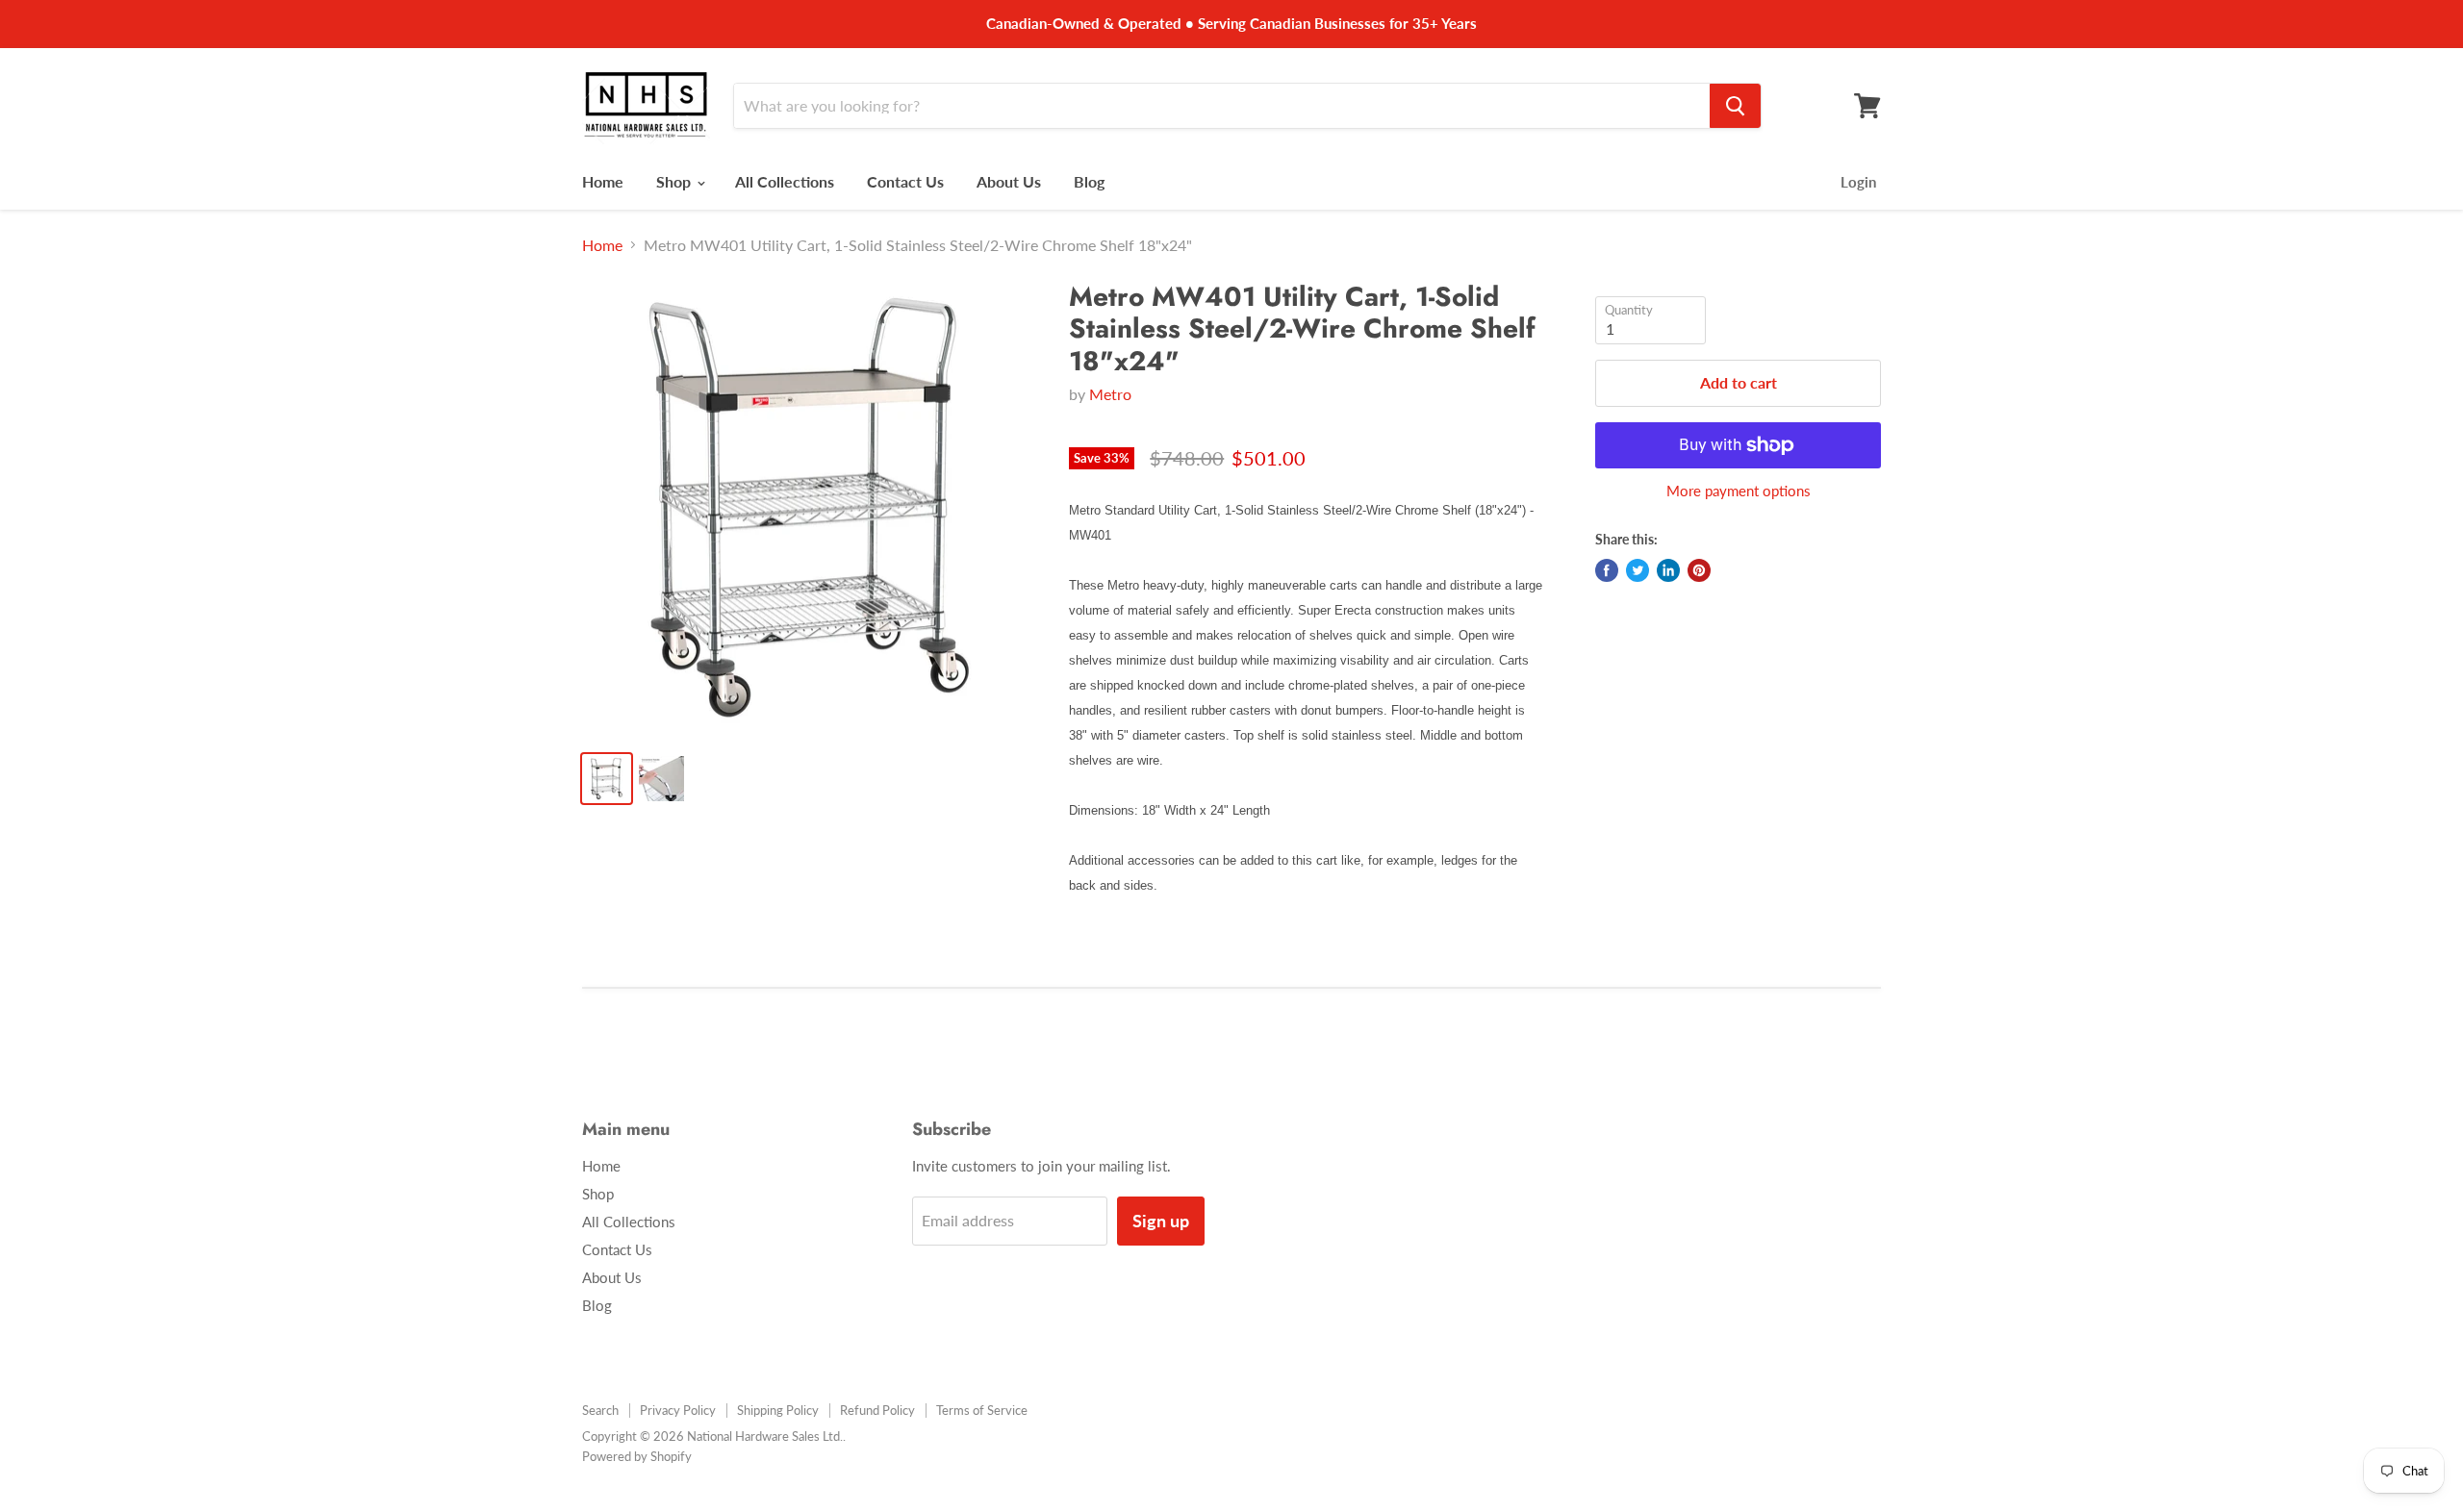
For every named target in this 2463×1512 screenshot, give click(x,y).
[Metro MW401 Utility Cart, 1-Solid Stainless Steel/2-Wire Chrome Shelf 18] (810, 508)
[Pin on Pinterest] (1699, 570)
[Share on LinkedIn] (1668, 570)
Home (603, 181)
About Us (1009, 181)
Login (1858, 182)
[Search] (1735, 106)
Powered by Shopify (637, 1456)
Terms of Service (982, 1410)
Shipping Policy (778, 1410)
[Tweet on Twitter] (1638, 570)
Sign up (1161, 1221)
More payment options (1739, 491)
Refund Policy (877, 1410)
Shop (675, 181)
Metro (1110, 394)
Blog (1089, 181)
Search (600, 1410)
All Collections (785, 181)
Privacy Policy (678, 1410)
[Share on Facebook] (1607, 570)
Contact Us (905, 181)
